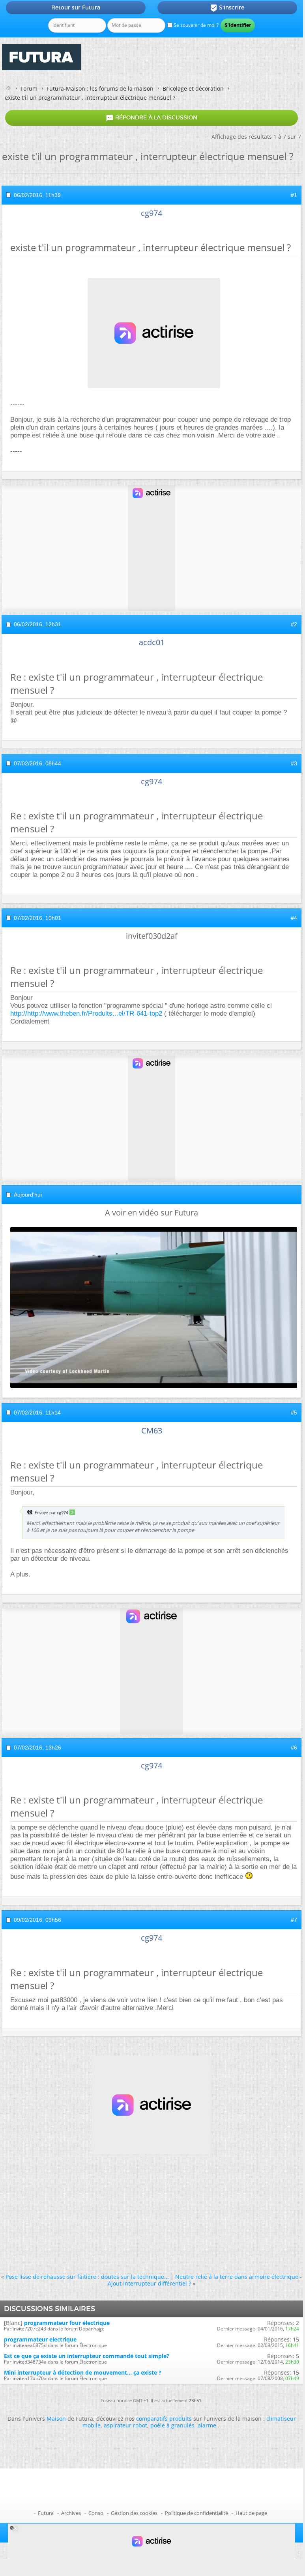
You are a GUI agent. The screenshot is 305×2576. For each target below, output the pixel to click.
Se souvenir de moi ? (196, 25)
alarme (207, 2425)
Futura (46, 2513)
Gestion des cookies (134, 2513)
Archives (71, 2513)
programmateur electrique (40, 2339)
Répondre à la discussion (152, 118)
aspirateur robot (125, 2425)
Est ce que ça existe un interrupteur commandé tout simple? (87, 2356)
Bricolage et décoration (193, 88)
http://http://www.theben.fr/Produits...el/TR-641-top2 (86, 1013)
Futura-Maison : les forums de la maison (100, 88)
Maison (56, 2419)
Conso (96, 2513)
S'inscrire (227, 8)
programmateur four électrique (67, 2323)
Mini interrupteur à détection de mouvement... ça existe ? (83, 2372)
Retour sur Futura (76, 7)
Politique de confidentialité (196, 2513)
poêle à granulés (172, 2425)
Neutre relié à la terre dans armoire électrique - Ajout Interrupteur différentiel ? (205, 2280)
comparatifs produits (164, 2419)
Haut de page (251, 2513)
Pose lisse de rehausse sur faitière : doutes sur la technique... (87, 2277)
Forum (29, 88)
